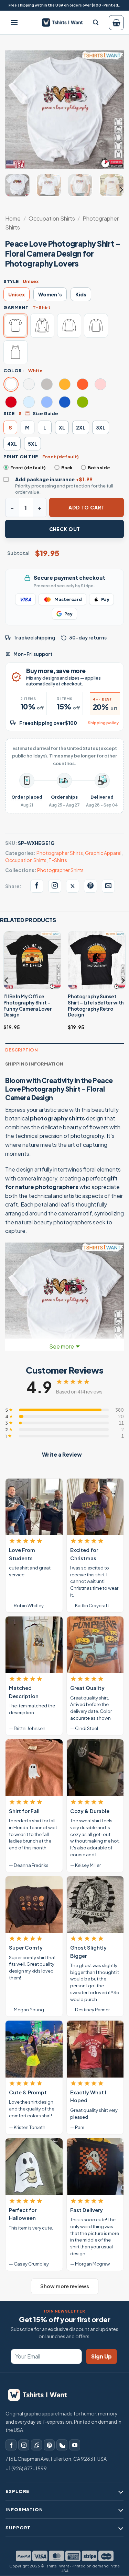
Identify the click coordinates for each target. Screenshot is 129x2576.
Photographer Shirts (60, 853)
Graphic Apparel (103, 853)
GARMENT (16, 307)
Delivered (102, 797)
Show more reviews (65, 2286)
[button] (14, 23)
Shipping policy (103, 723)
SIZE (9, 413)
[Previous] (16, 110)
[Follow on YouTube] (75, 2445)
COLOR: (14, 370)
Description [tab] (21, 1050)
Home (13, 218)
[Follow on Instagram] (24, 2445)
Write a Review (62, 1454)
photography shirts (57, 1118)
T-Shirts (58, 860)
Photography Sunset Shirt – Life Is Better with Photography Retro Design (96, 1005)
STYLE (11, 281)
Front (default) (28, 468)
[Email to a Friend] (108, 886)
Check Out (65, 529)
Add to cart (87, 507)
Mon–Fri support (33, 654)
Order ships (64, 797)
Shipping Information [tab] (34, 1064)
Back (67, 468)
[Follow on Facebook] (11, 2445)
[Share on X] (73, 886)
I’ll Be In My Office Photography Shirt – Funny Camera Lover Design (28, 1005)
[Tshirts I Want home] (42, 2395)
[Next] (113, 110)
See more (62, 1346)
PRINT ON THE (21, 457)
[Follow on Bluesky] (62, 2445)
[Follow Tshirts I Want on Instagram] (55, 886)
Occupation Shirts (52, 218)
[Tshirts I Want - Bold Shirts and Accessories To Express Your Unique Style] (65, 22)
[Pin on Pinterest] (90, 886)
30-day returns (88, 638)
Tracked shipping (34, 638)
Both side (99, 468)
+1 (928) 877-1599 (26, 2468)
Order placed (27, 797)
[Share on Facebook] (37, 886)
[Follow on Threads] (36, 2445)
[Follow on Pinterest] (49, 2445)
